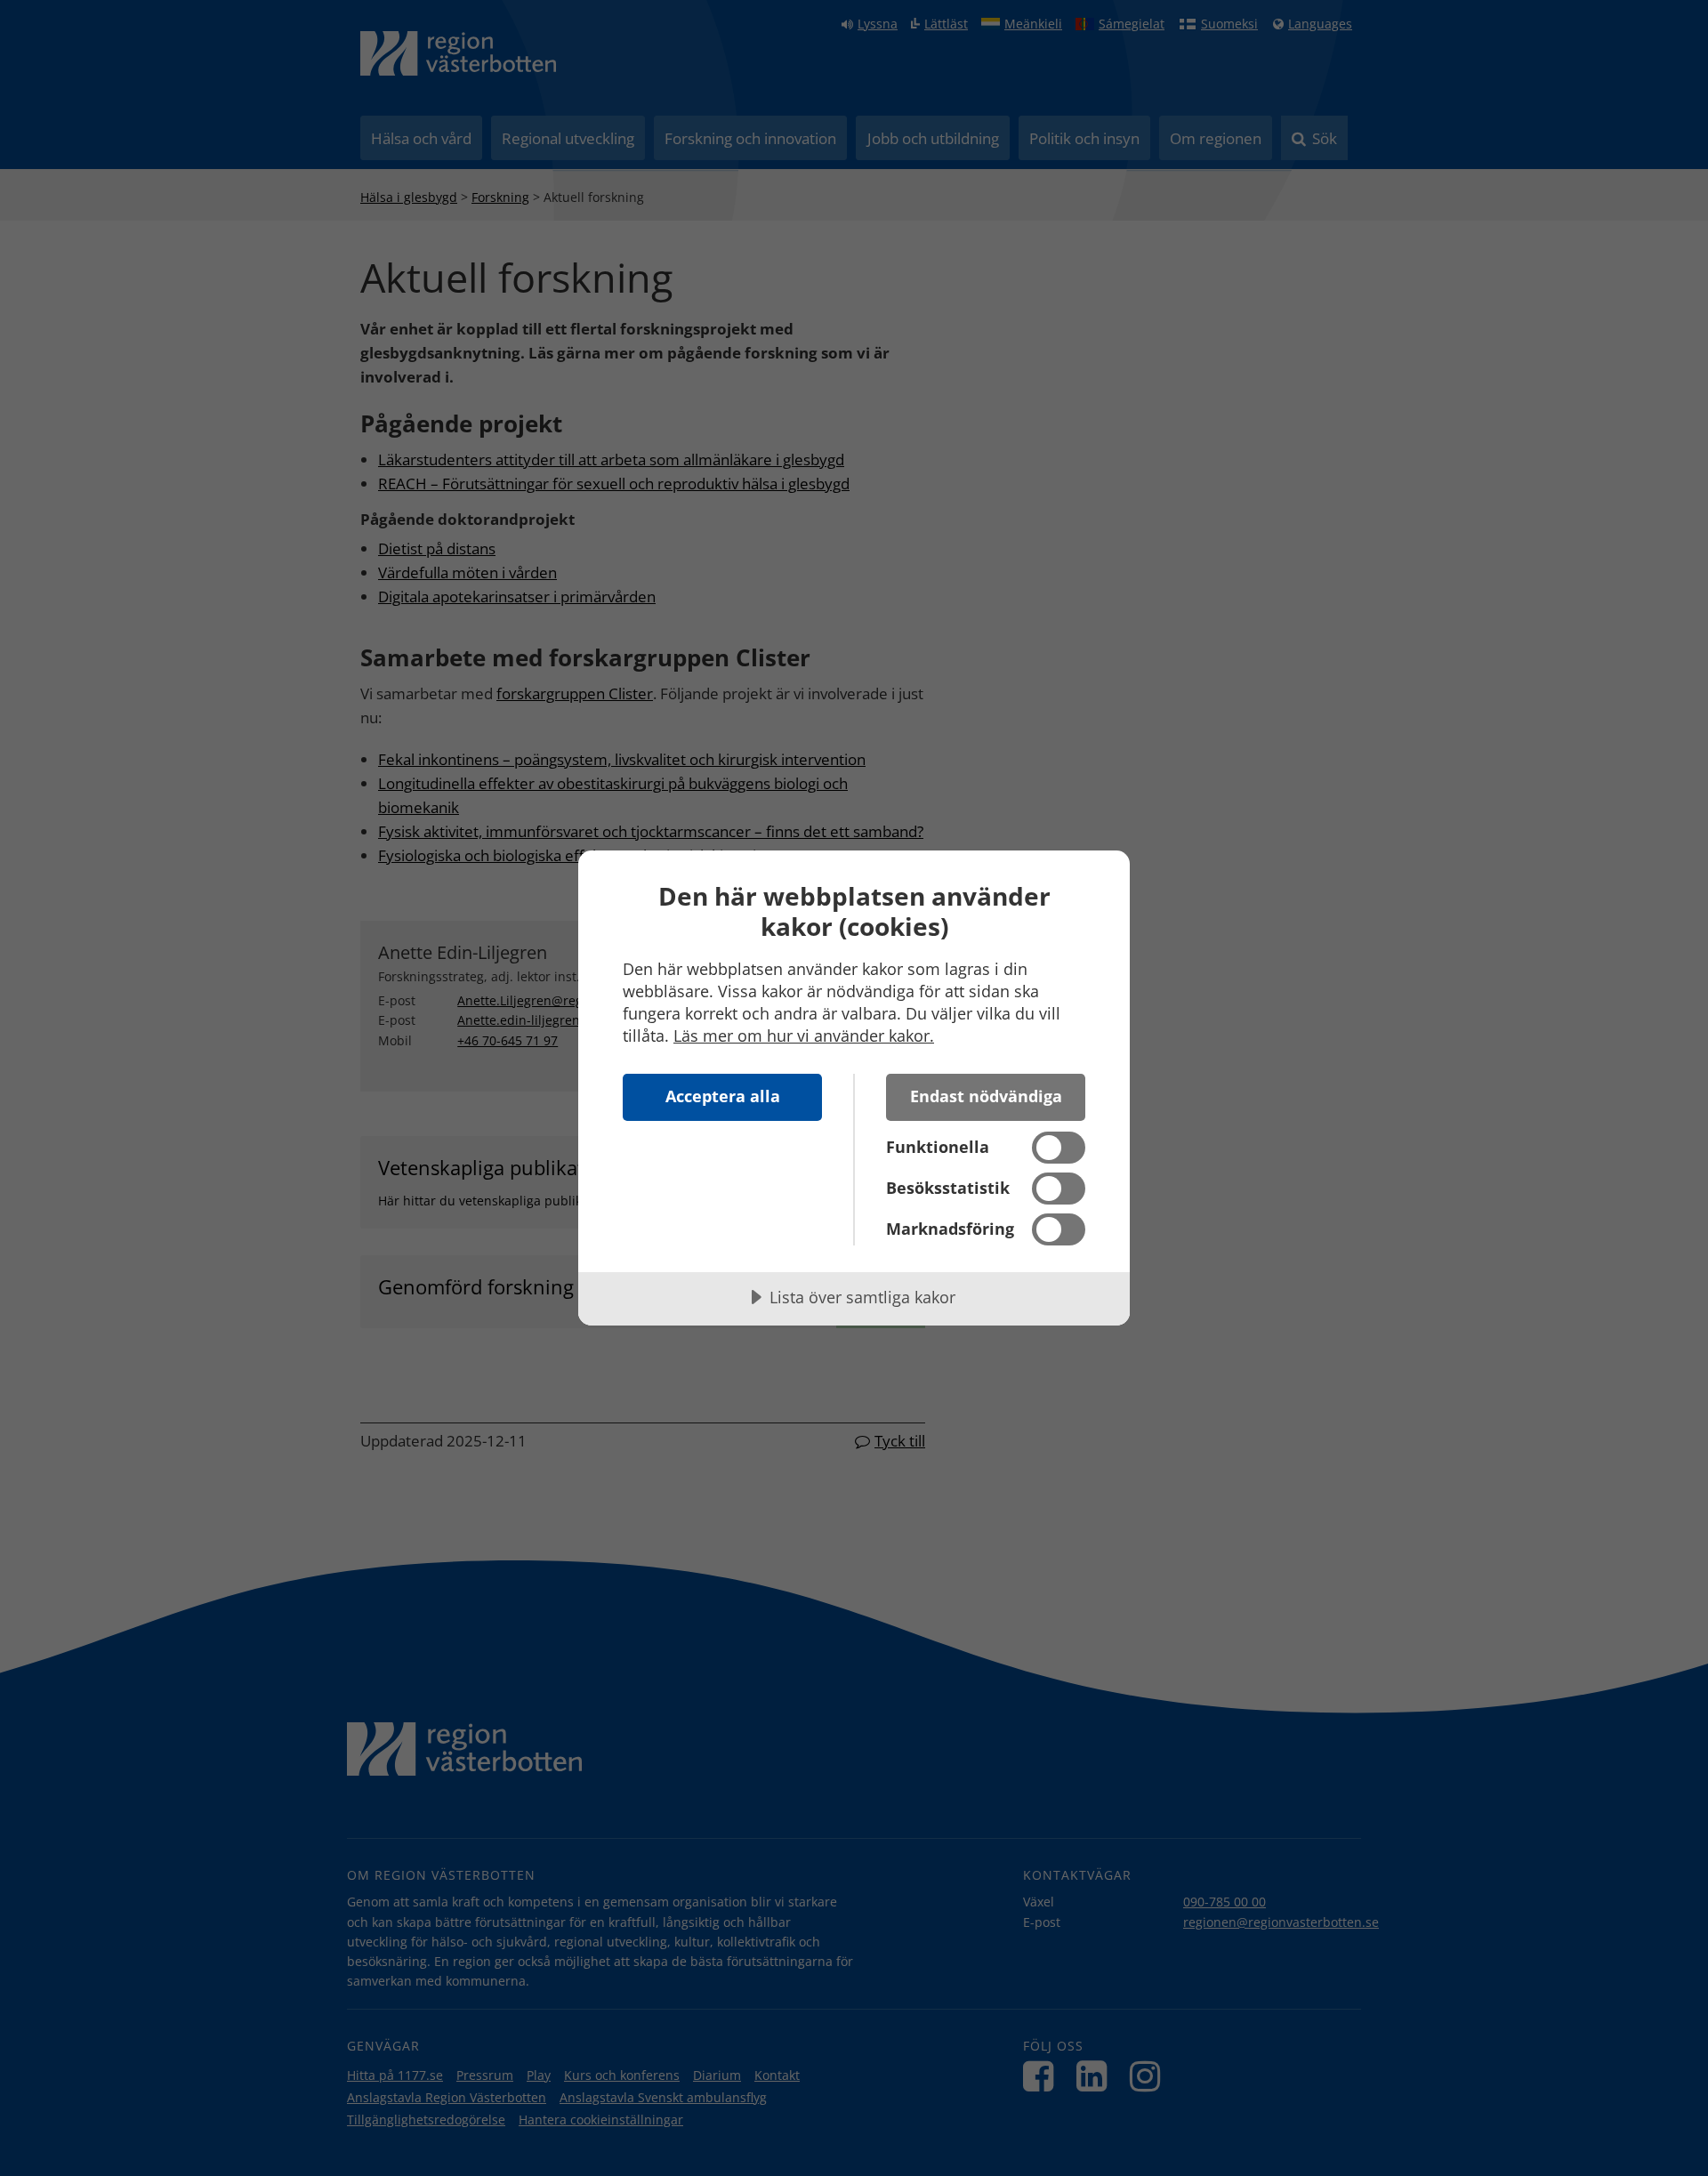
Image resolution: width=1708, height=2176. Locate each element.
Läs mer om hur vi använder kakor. (804, 1036)
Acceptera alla (723, 1096)
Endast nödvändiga (986, 1096)
